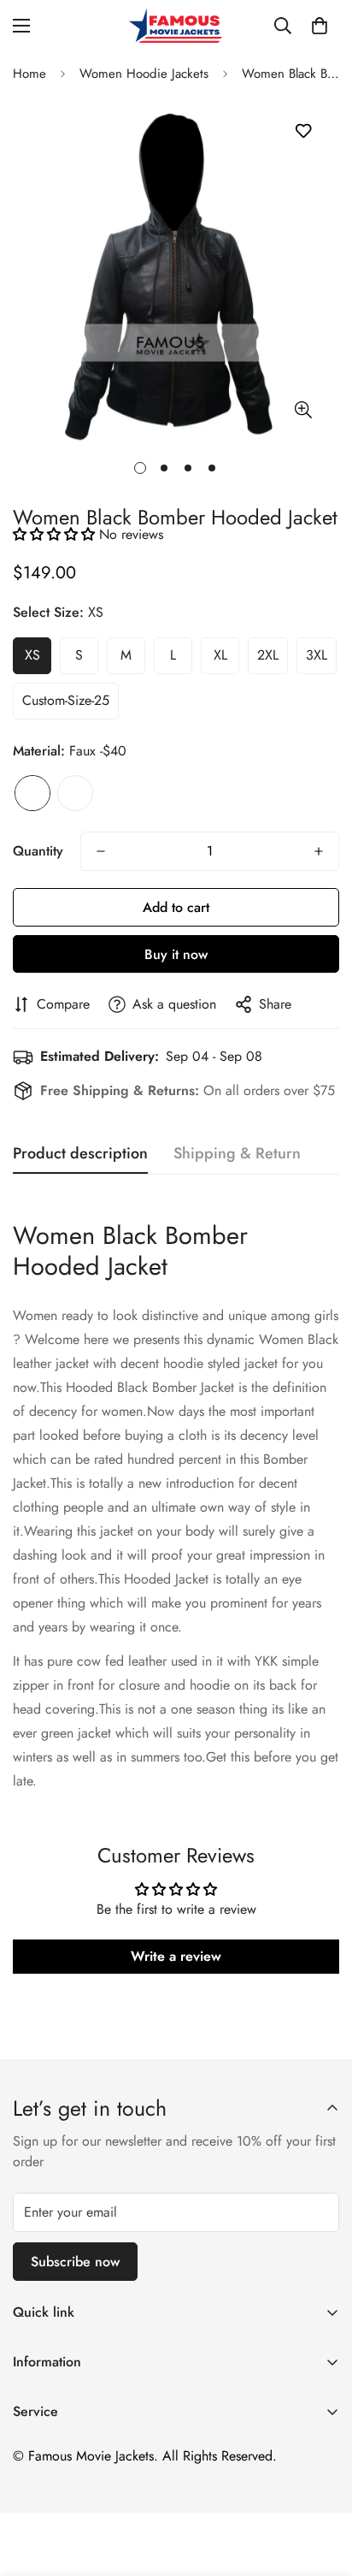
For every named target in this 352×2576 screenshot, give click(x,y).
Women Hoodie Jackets (144, 74)
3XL (317, 655)
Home (29, 74)
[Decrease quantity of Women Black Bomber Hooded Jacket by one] (101, 851)
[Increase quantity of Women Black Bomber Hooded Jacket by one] (319, 851)
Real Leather (75, 793)
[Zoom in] (303, 410)
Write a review (176, 1956)
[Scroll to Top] (321, 2485)
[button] (320, 26)
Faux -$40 (32, 793)
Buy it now (176, 954)
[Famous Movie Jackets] (176, 26)
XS (32, 655)
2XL (268, 655)
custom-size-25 (66, 700)
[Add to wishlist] (303, 131)
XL (220, 655)
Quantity (38, 851)
